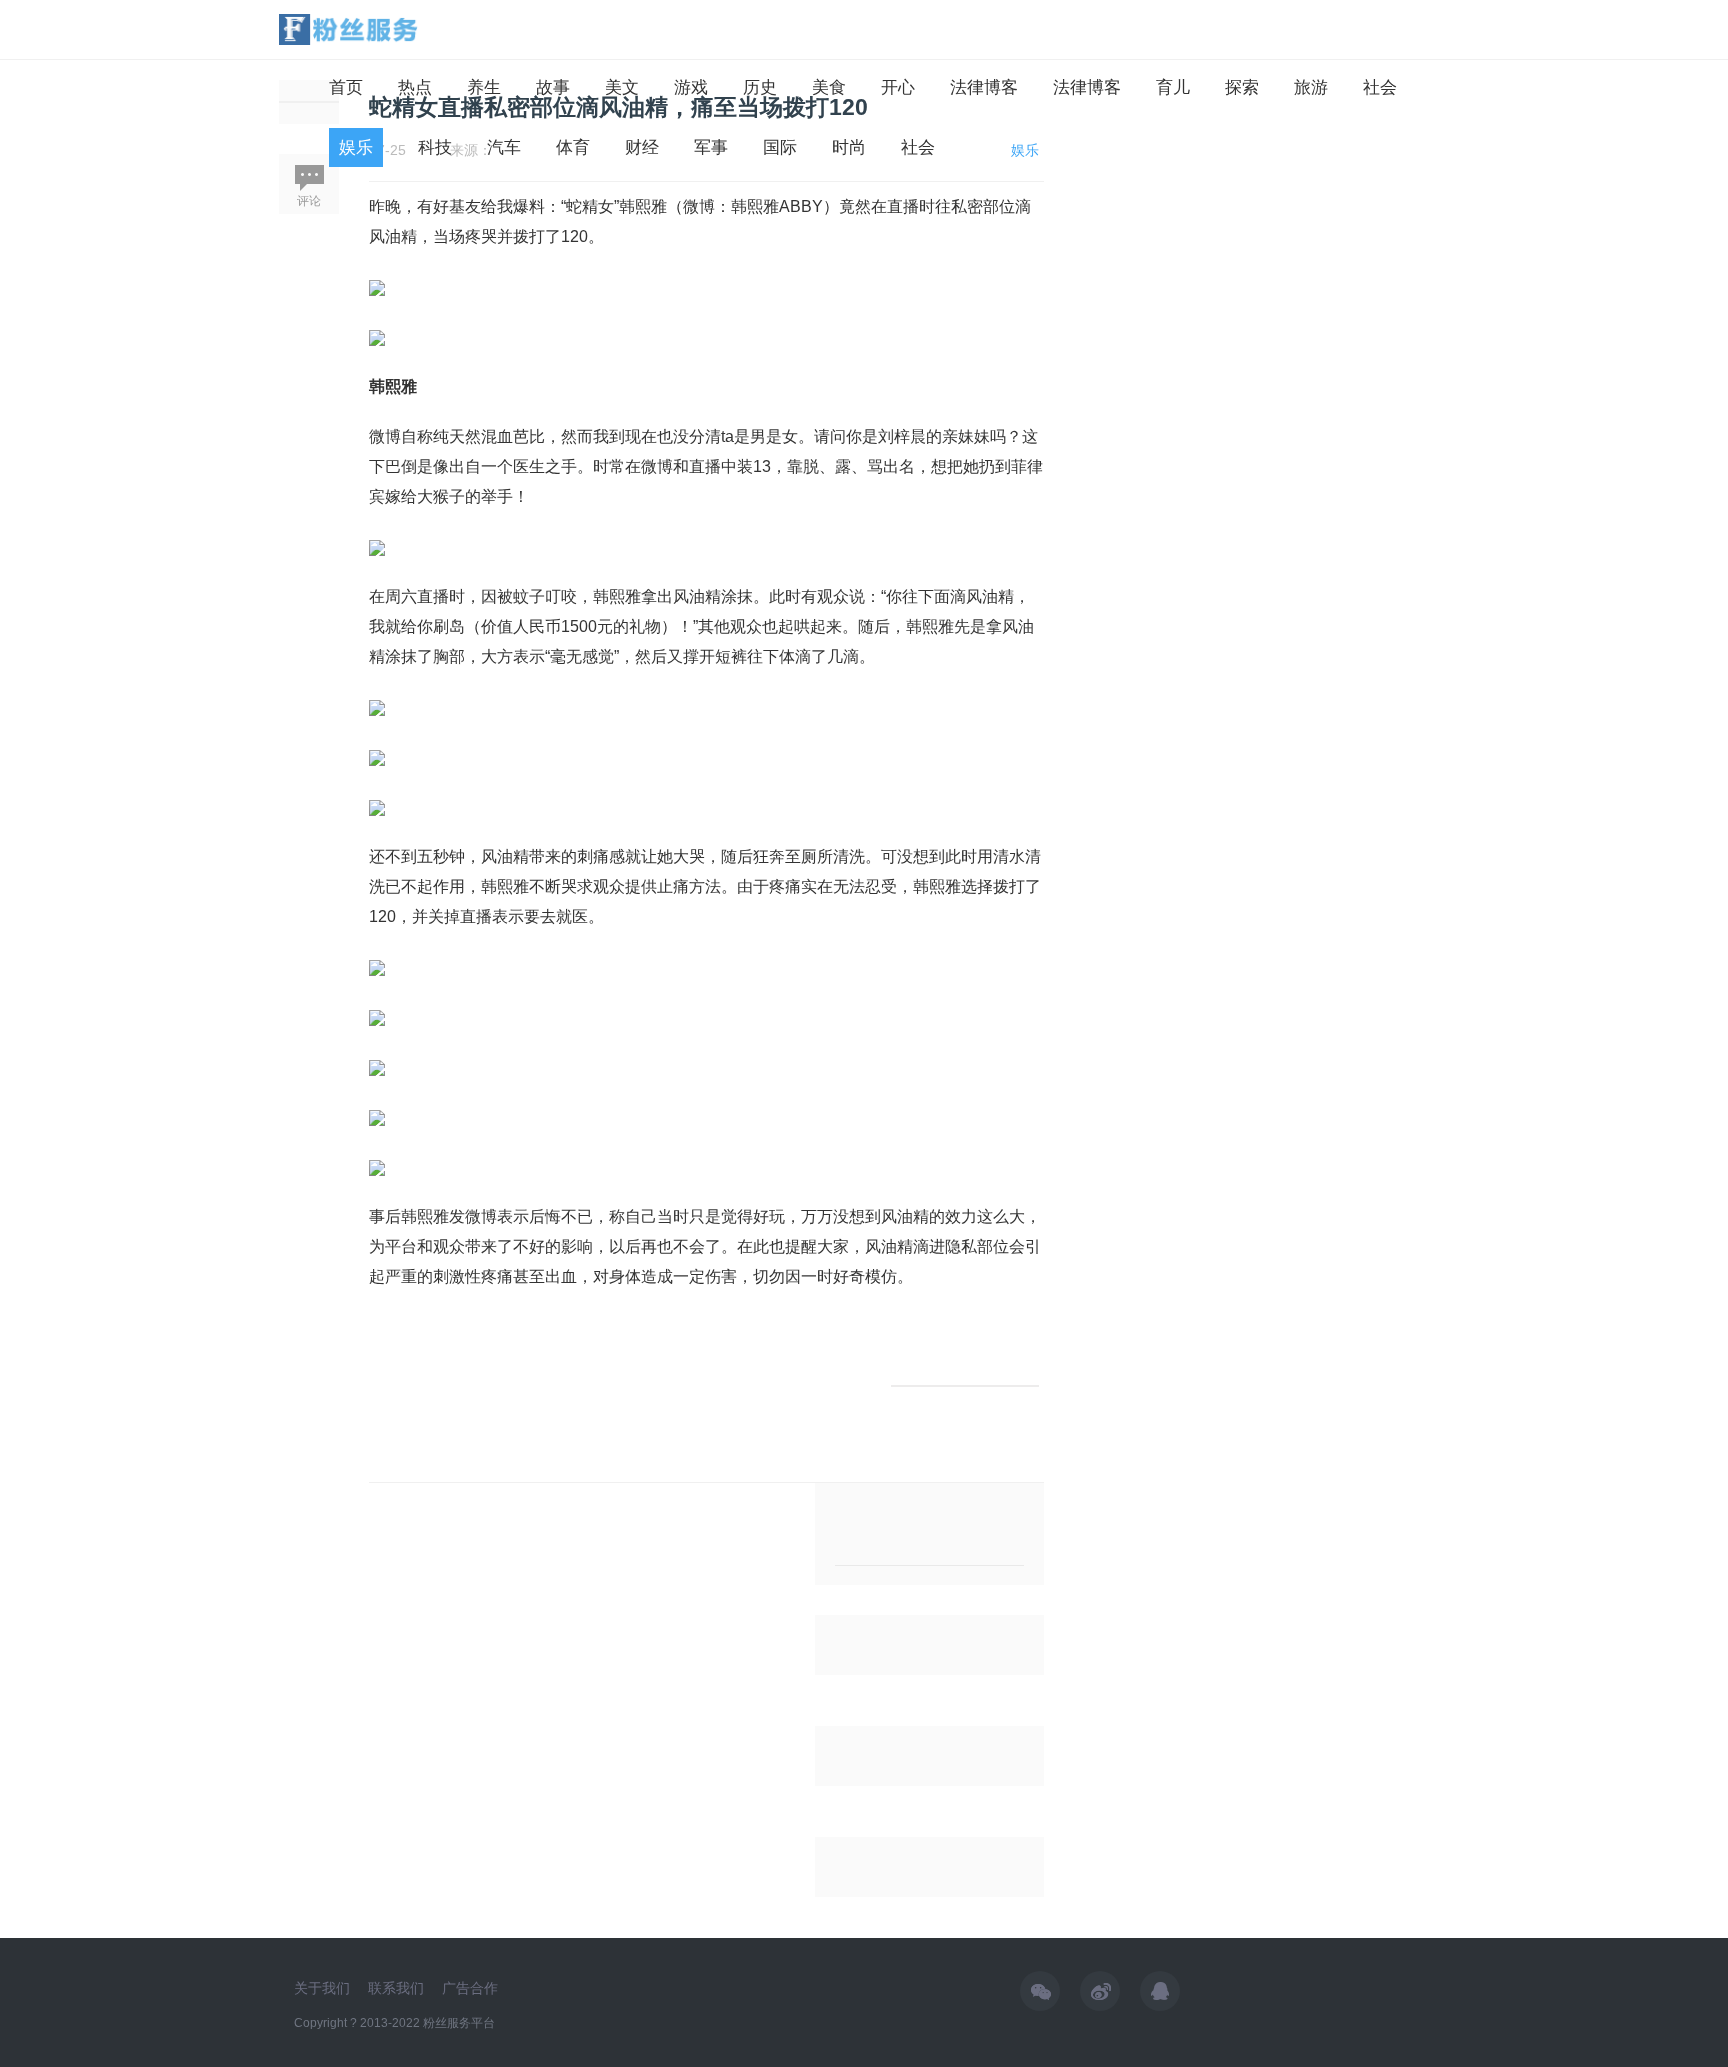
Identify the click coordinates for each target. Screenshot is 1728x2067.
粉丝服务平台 (459, 2023)
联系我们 (396, 1988)
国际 (780, 147)
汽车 (504, 147)
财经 (642, 147)
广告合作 (470, 1988)
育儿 (1173, 87)
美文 (622, 87)
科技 (435, 147)
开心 (898, 87)
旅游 (1311, 87)
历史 (760, 87)
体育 (573, 147)
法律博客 (984, 87)
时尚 (849, 147)
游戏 (691, 87)
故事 (553, 87)
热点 (415, 87)
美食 (829, 87)
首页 (346, 87)
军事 (711, 147)
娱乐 (356, 147)
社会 (1380, 87)
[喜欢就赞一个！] (965, 1386)
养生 (484, 87)
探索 (1242, 87)
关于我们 (322, 1988)
